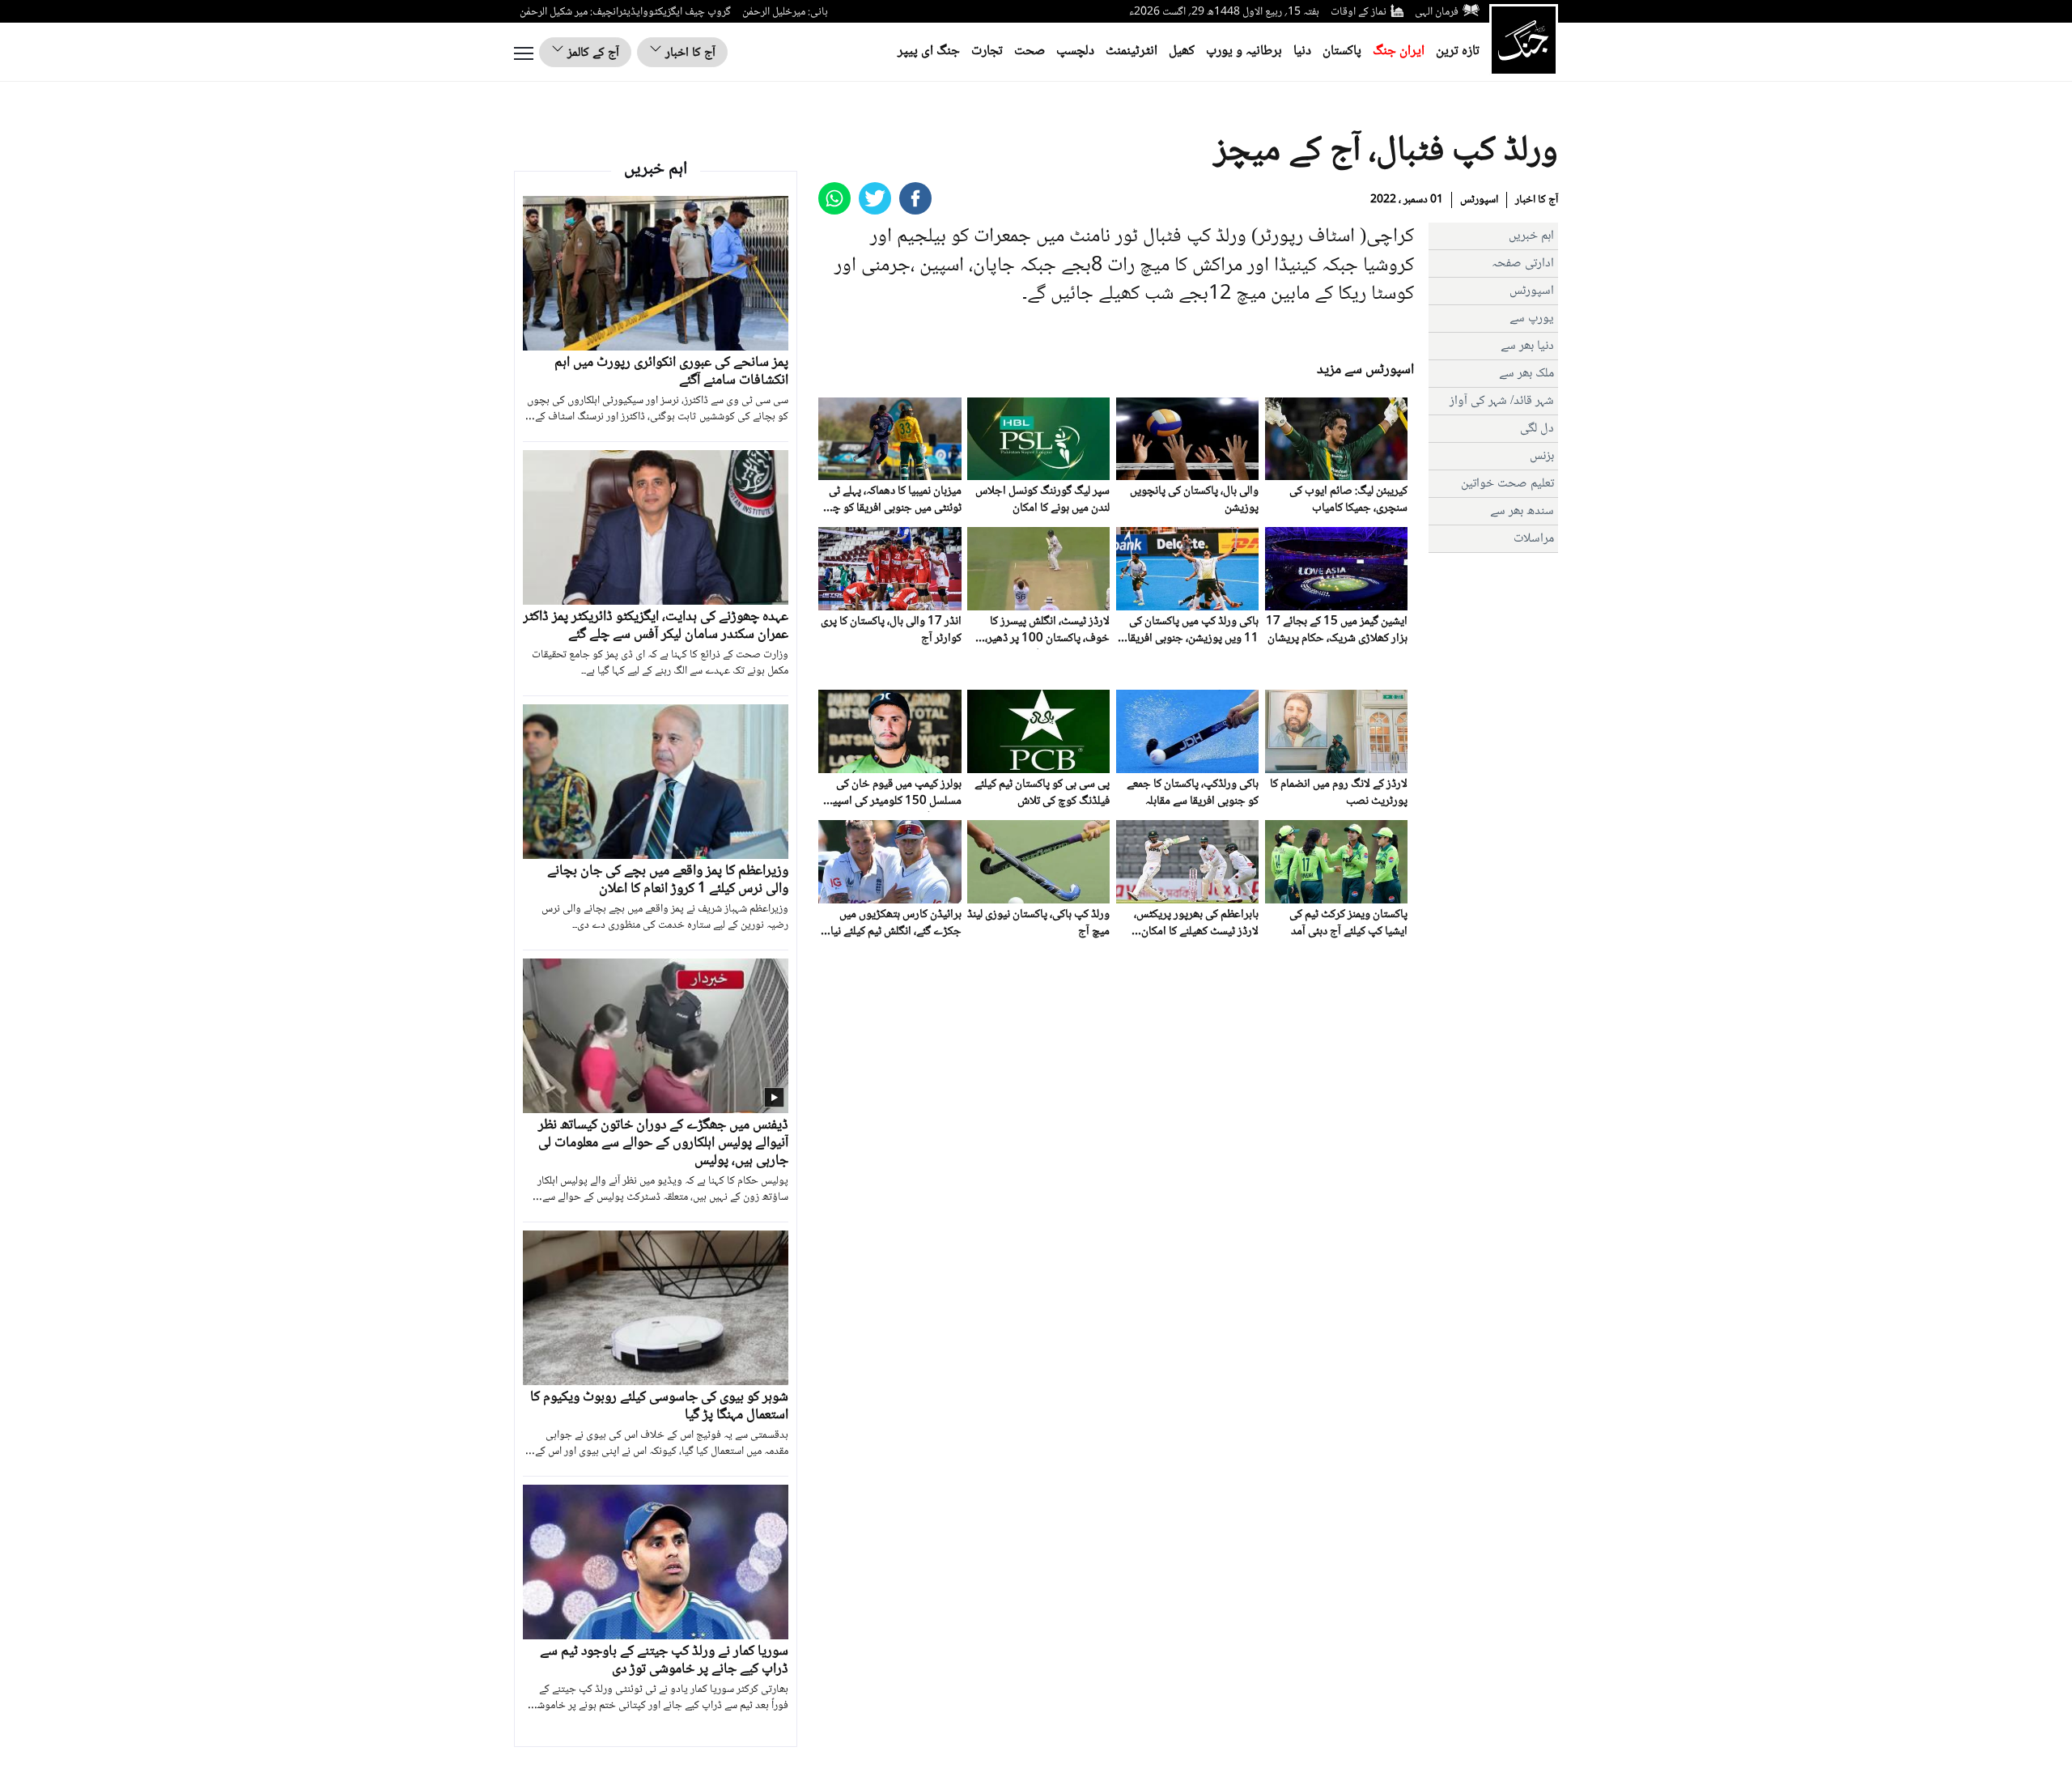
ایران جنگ (1399, 51)
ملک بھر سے (1526, 374)
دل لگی (1537, 429)
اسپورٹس (1479, 200)
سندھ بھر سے (1522, 511)
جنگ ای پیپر (929, 51)
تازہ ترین (1458, 51)
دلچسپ (1075, 51)
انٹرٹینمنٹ (1132, 51)
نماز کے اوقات (1359, 12)
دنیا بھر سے (1527, 346)
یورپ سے (1532, 319)
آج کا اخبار (689, 53)
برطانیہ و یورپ (1244, 51)
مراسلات (1534, 539)
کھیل (1182, 51)
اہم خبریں (1531, 236)
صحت (1030, 51)
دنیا (1302, 51)
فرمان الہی (1437, 12)
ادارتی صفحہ (1523, 264)
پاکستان (1342, 51)
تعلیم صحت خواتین (1507, 484)
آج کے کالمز (592, 53)
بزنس (1542, 456)
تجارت (987, 51)
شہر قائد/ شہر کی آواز (1502, 401)
